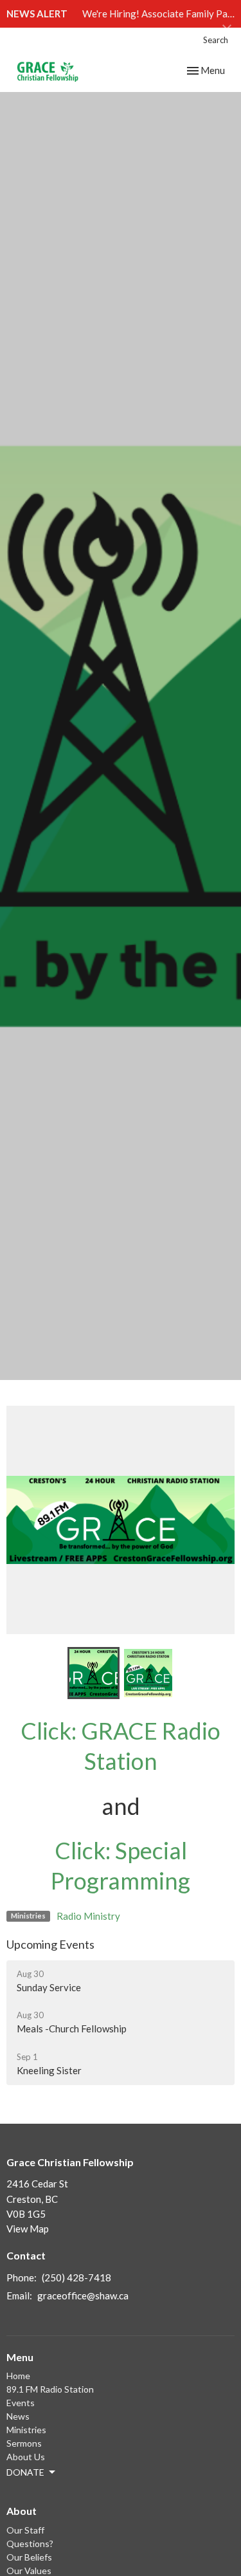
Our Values (29, 2571)
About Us (26, 2457)
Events (21, 2403)
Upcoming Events (50, 1944)
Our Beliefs (29, 2557)
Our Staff (25, 2530)
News (18, 2416)
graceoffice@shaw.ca (83, 2295)
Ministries (26, 2430)
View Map (28, 2229)
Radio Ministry (88, 1916)
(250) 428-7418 (76, 2277)
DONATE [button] (25, 2472)
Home (18, 2376)
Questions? (30, 2544)
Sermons (24, 2443)
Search (216, 40)
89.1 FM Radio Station (50, 2389)
